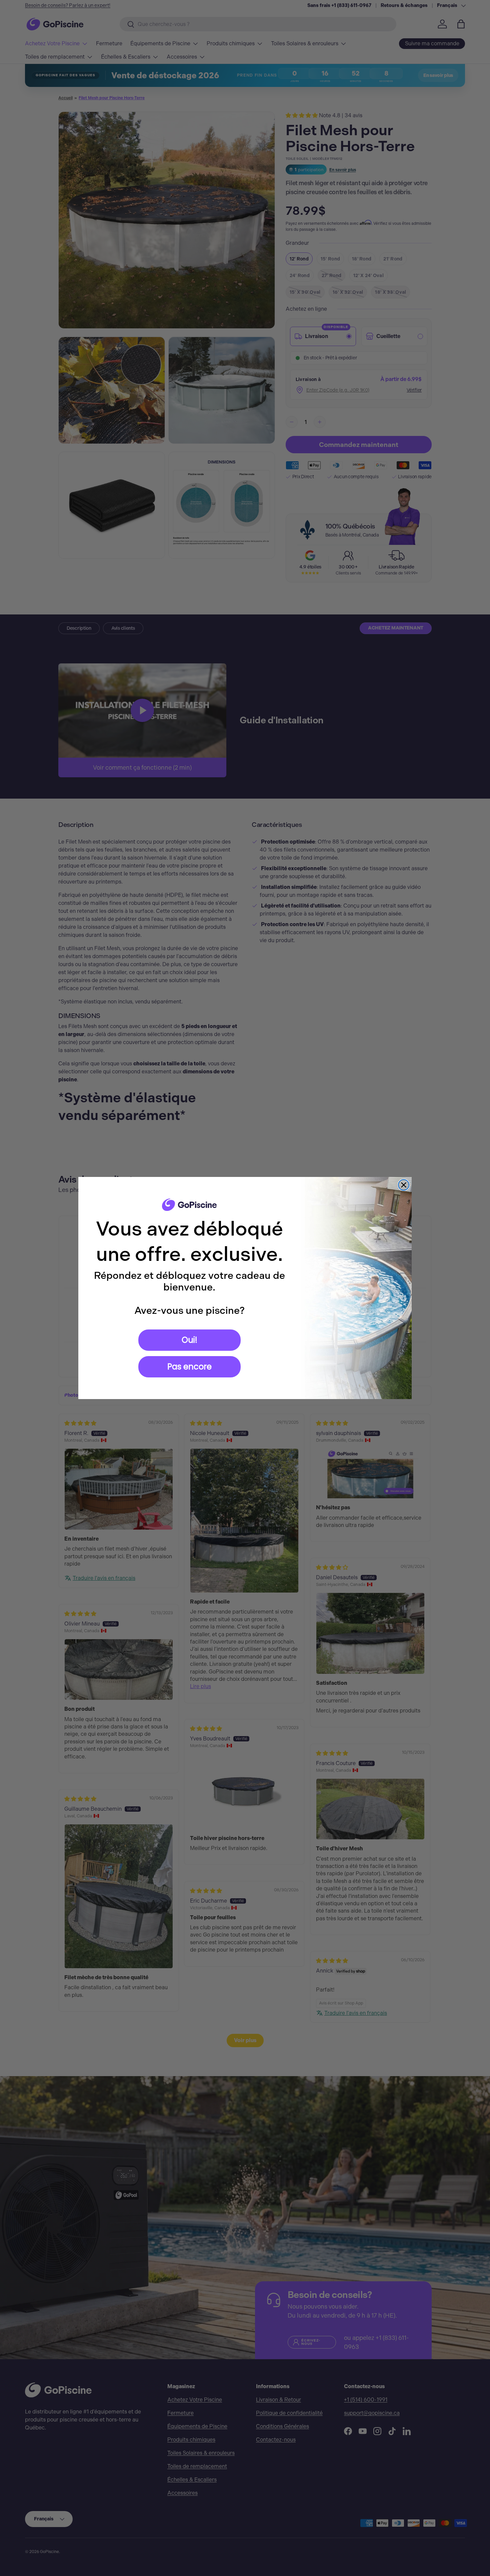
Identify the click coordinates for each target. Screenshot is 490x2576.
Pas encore (189, 1367)
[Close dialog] (404, 1185)
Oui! (189, 1340)
